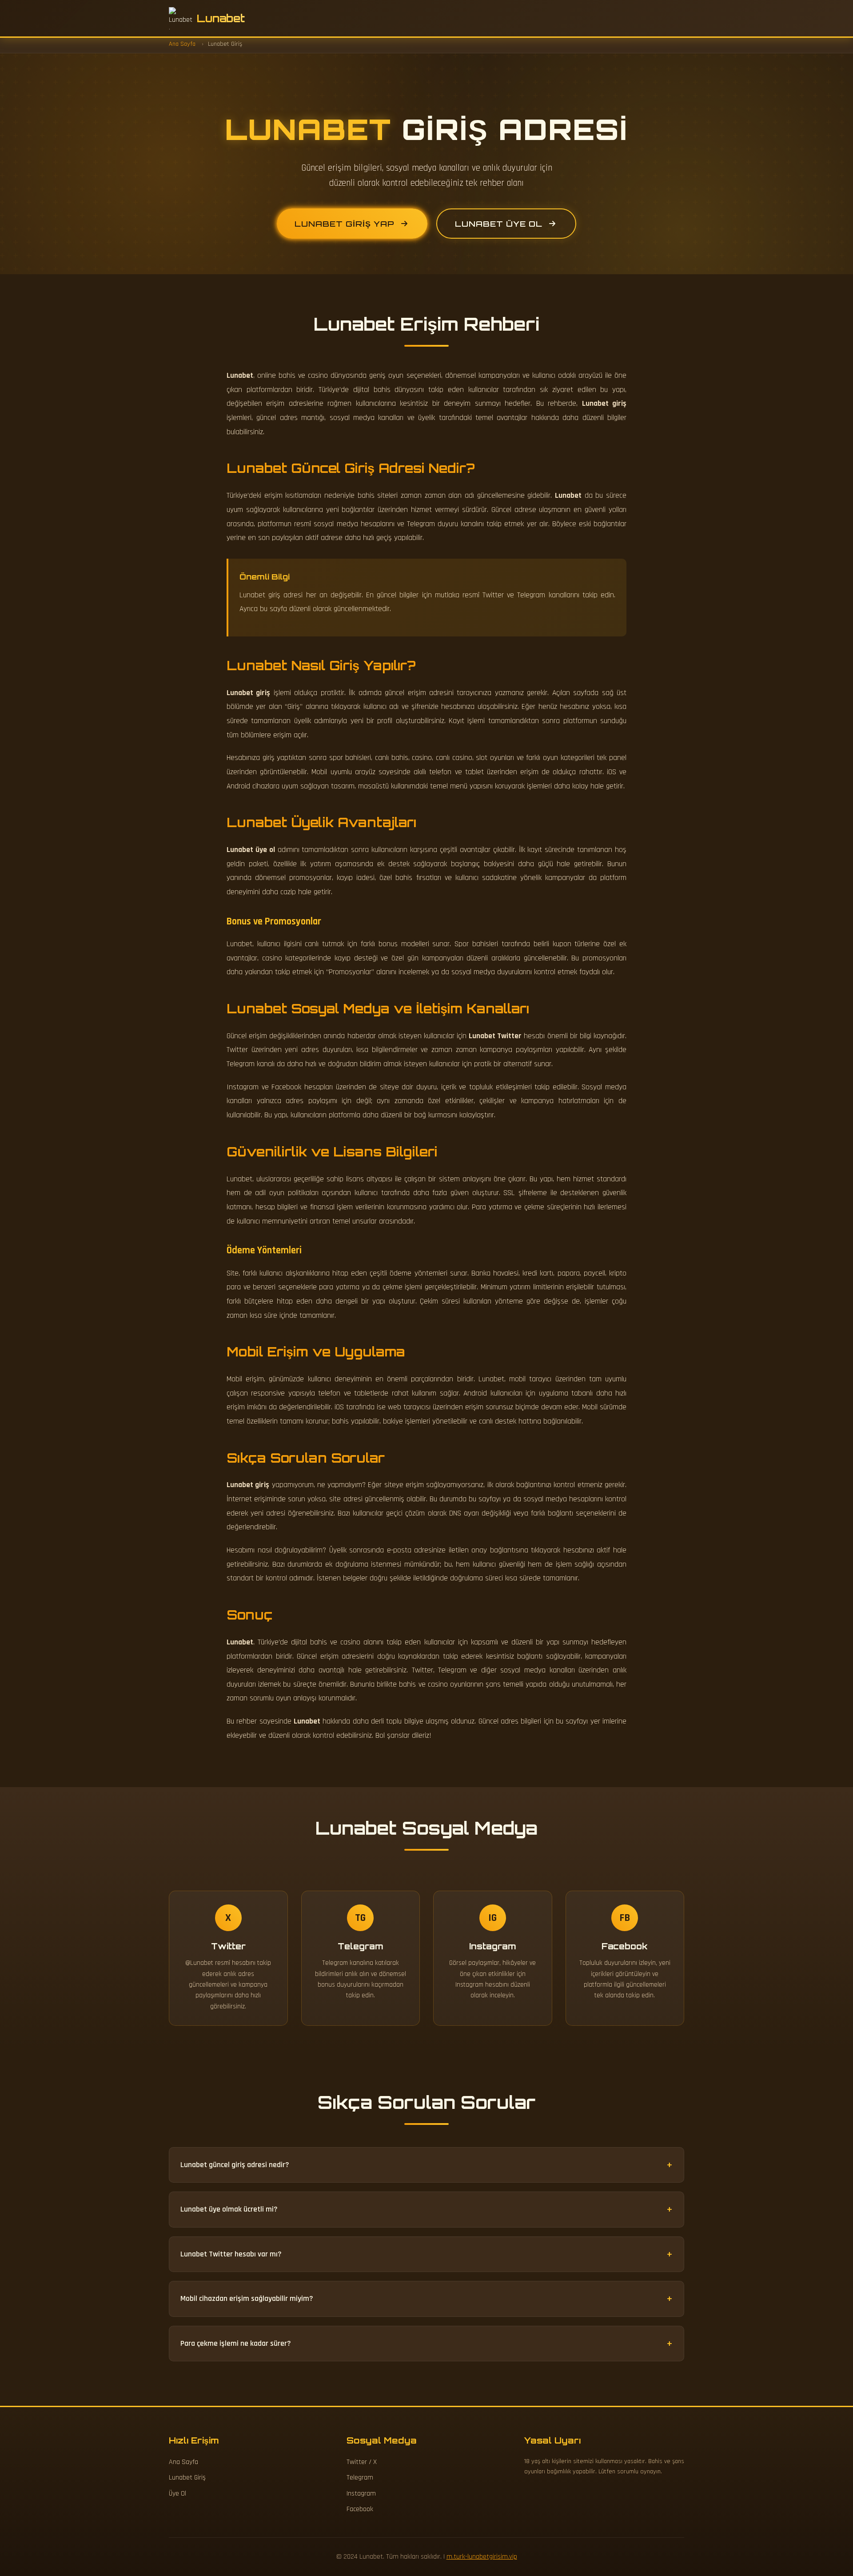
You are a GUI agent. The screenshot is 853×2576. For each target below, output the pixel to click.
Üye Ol (177, 2494)
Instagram (361, 2494)
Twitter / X (362, 2462)
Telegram (360, 2478)
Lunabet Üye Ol (499, 224)
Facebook (360, 2509)
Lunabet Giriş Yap (345, 224)
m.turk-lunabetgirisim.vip (482, 2557)
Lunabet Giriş (187, 2478)
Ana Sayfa (183, 2462)
